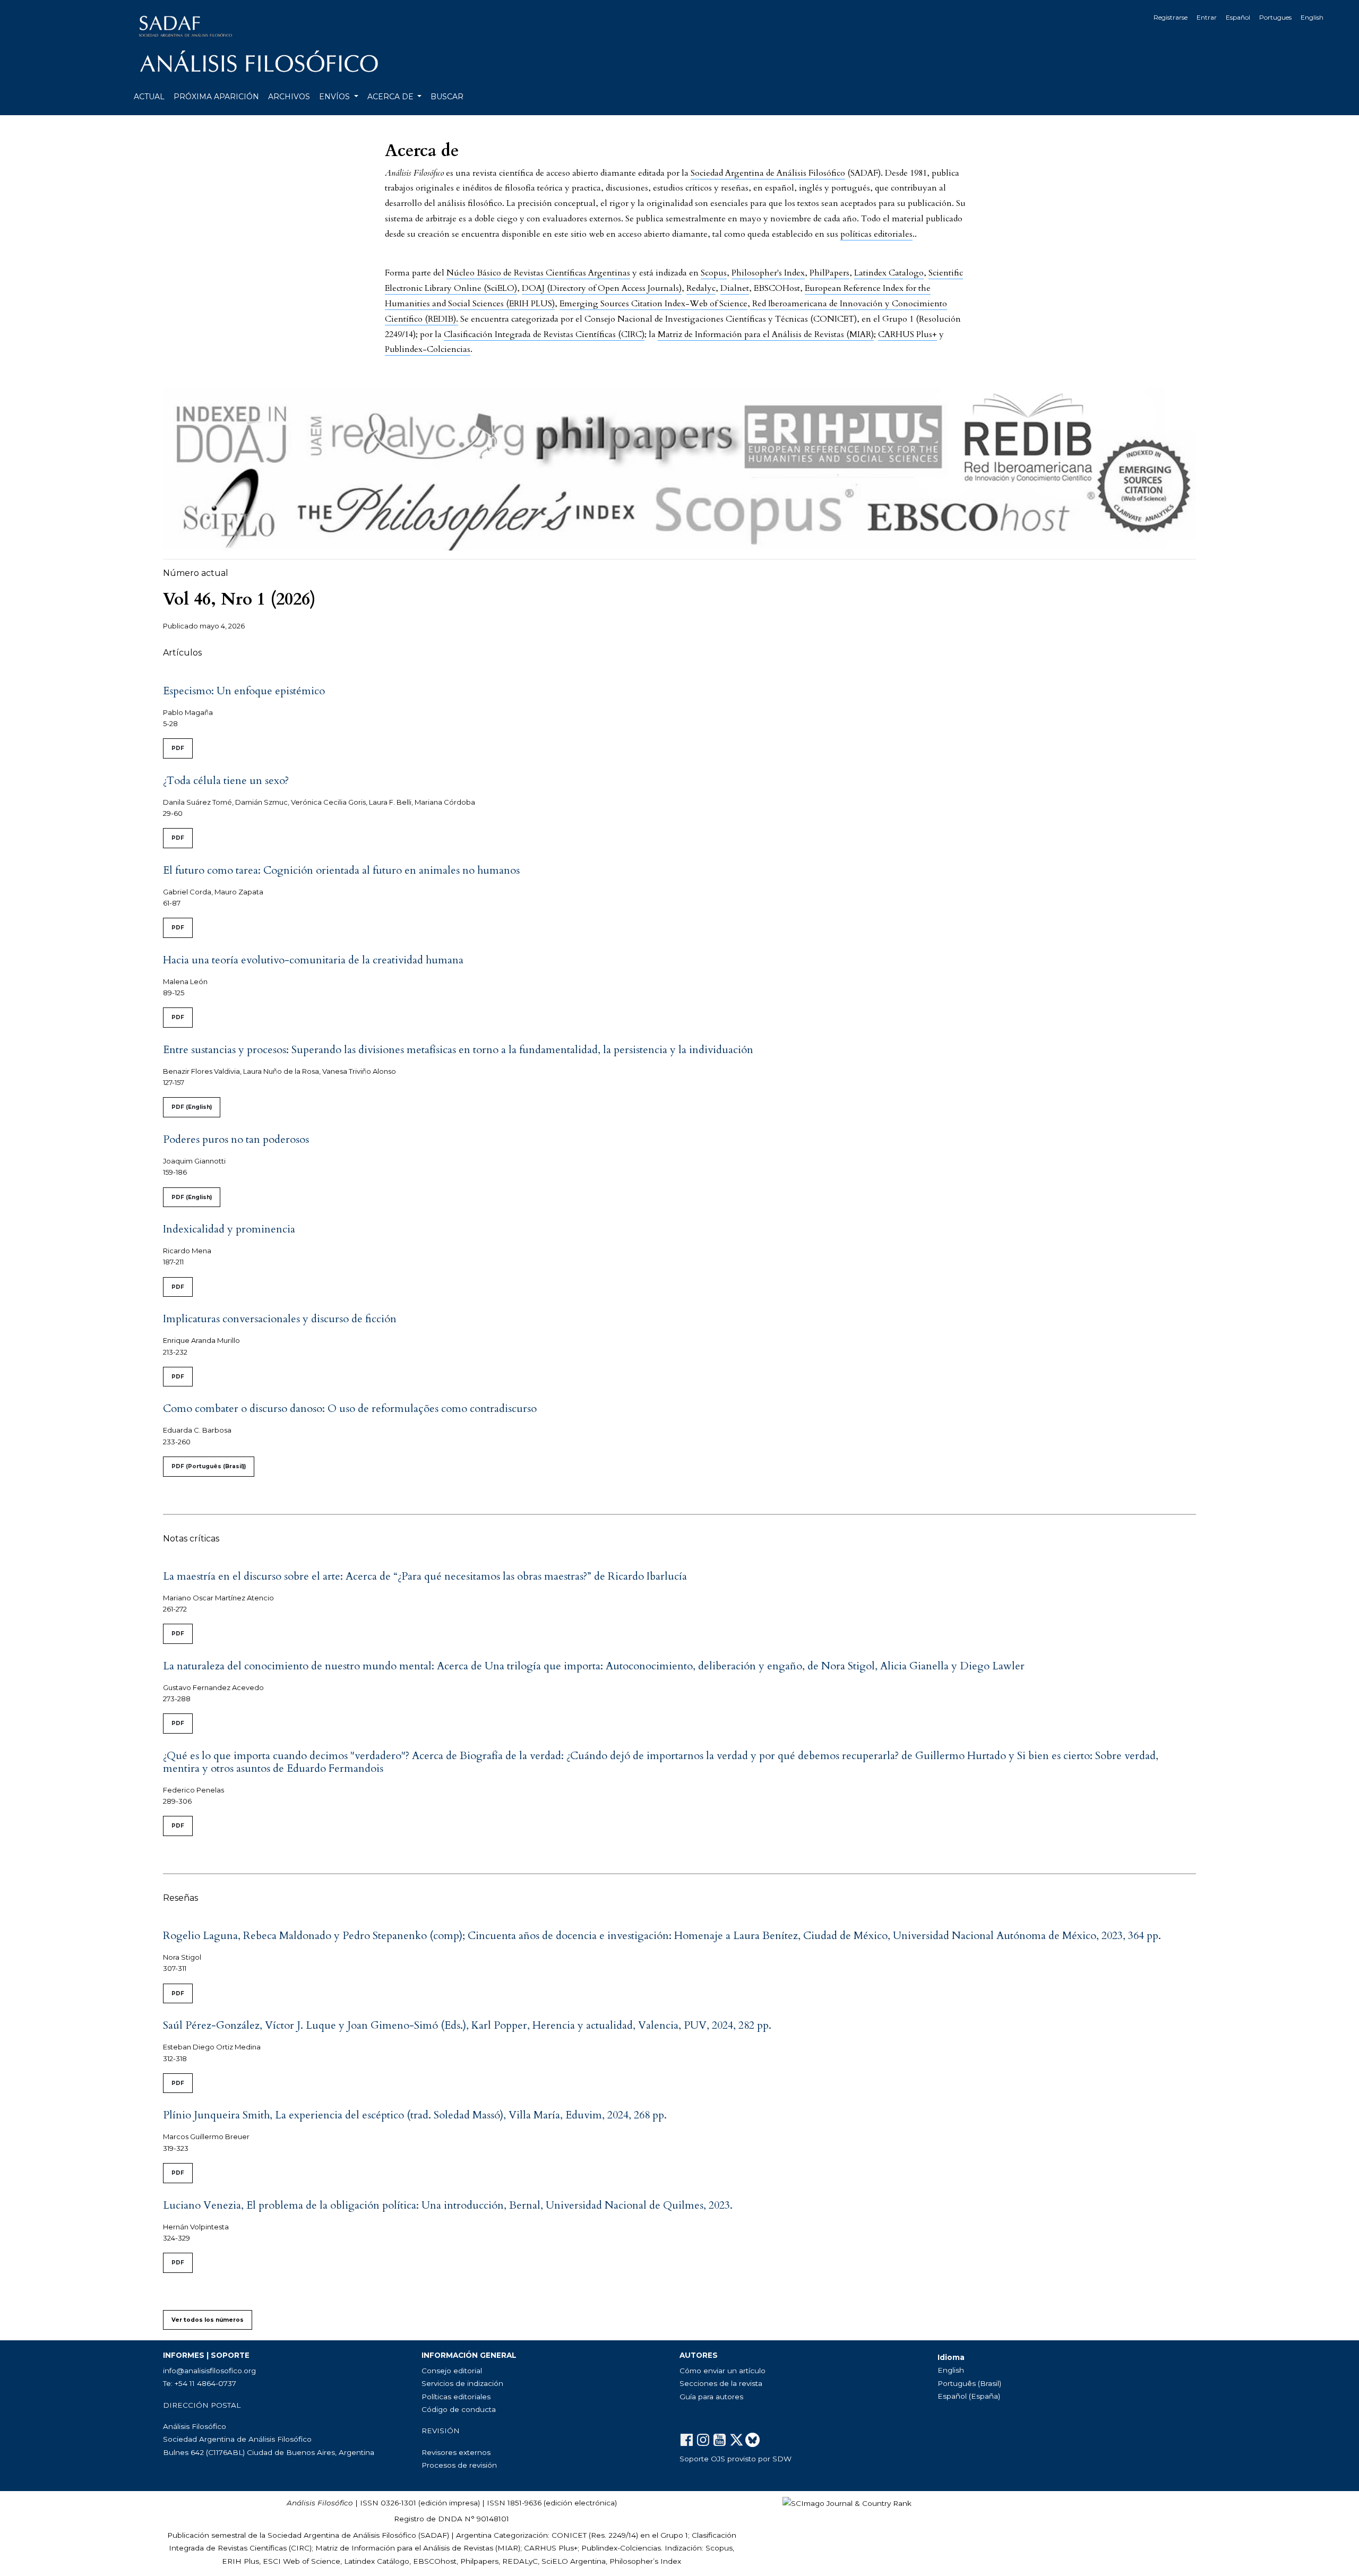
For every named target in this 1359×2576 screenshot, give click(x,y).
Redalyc (701, 288)
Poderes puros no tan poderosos (236, 1139)
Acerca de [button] (392, 97)
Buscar (447, 97)
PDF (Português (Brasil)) (209, 1466)
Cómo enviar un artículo (722, 2371)
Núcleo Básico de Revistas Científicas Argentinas (538, 273)
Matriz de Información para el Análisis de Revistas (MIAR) (766, 334)
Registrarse (1171, 17)
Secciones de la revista (721, 2383)
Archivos (289, 97)
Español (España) (969, 2396)
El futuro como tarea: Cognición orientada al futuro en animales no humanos (341, 870)
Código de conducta (459, 2409)
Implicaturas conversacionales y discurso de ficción (280, 1319)
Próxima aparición (216, 97)
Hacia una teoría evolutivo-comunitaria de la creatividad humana (313, 960)
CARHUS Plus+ (908, 334)
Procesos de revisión (459, 2465)
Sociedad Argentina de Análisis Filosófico (768, 173)
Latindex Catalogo (889, 273)
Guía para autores (711, 2397)
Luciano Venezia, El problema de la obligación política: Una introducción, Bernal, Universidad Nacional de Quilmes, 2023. (448, 2205)
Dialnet (735, 288)
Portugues (1275, 17)
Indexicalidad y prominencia (229, 1229)
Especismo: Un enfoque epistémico (244, 691)
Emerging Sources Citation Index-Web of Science (653, 304)
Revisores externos (456, 2452)
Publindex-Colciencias (428, 349)
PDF (178, 748)
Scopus (714, 273)
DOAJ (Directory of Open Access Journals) (602, 288)
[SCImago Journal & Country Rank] (847, 2503)
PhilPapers (829, 273)
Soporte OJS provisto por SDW (736, 2459)
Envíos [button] (336, 97)
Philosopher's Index (768, 273)
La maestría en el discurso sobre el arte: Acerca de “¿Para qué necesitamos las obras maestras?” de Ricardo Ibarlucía (425, 1576)
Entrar (1207, 17)
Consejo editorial (452, 2371)
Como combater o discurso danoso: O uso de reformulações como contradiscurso (350, 1408)
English (1312, 17)
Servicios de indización (462, 2383)
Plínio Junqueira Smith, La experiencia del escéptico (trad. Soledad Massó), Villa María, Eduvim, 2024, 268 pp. (415, 2115)
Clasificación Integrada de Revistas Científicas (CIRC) (544, 334)
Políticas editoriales (456, 2397)
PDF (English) (192, 1107)
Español (1238, 17)
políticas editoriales (876, 234)
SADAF (434, 2535)
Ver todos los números (208, 2320)
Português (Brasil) (969, 2383)
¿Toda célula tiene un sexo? (226, 781)
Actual (149, 97)
